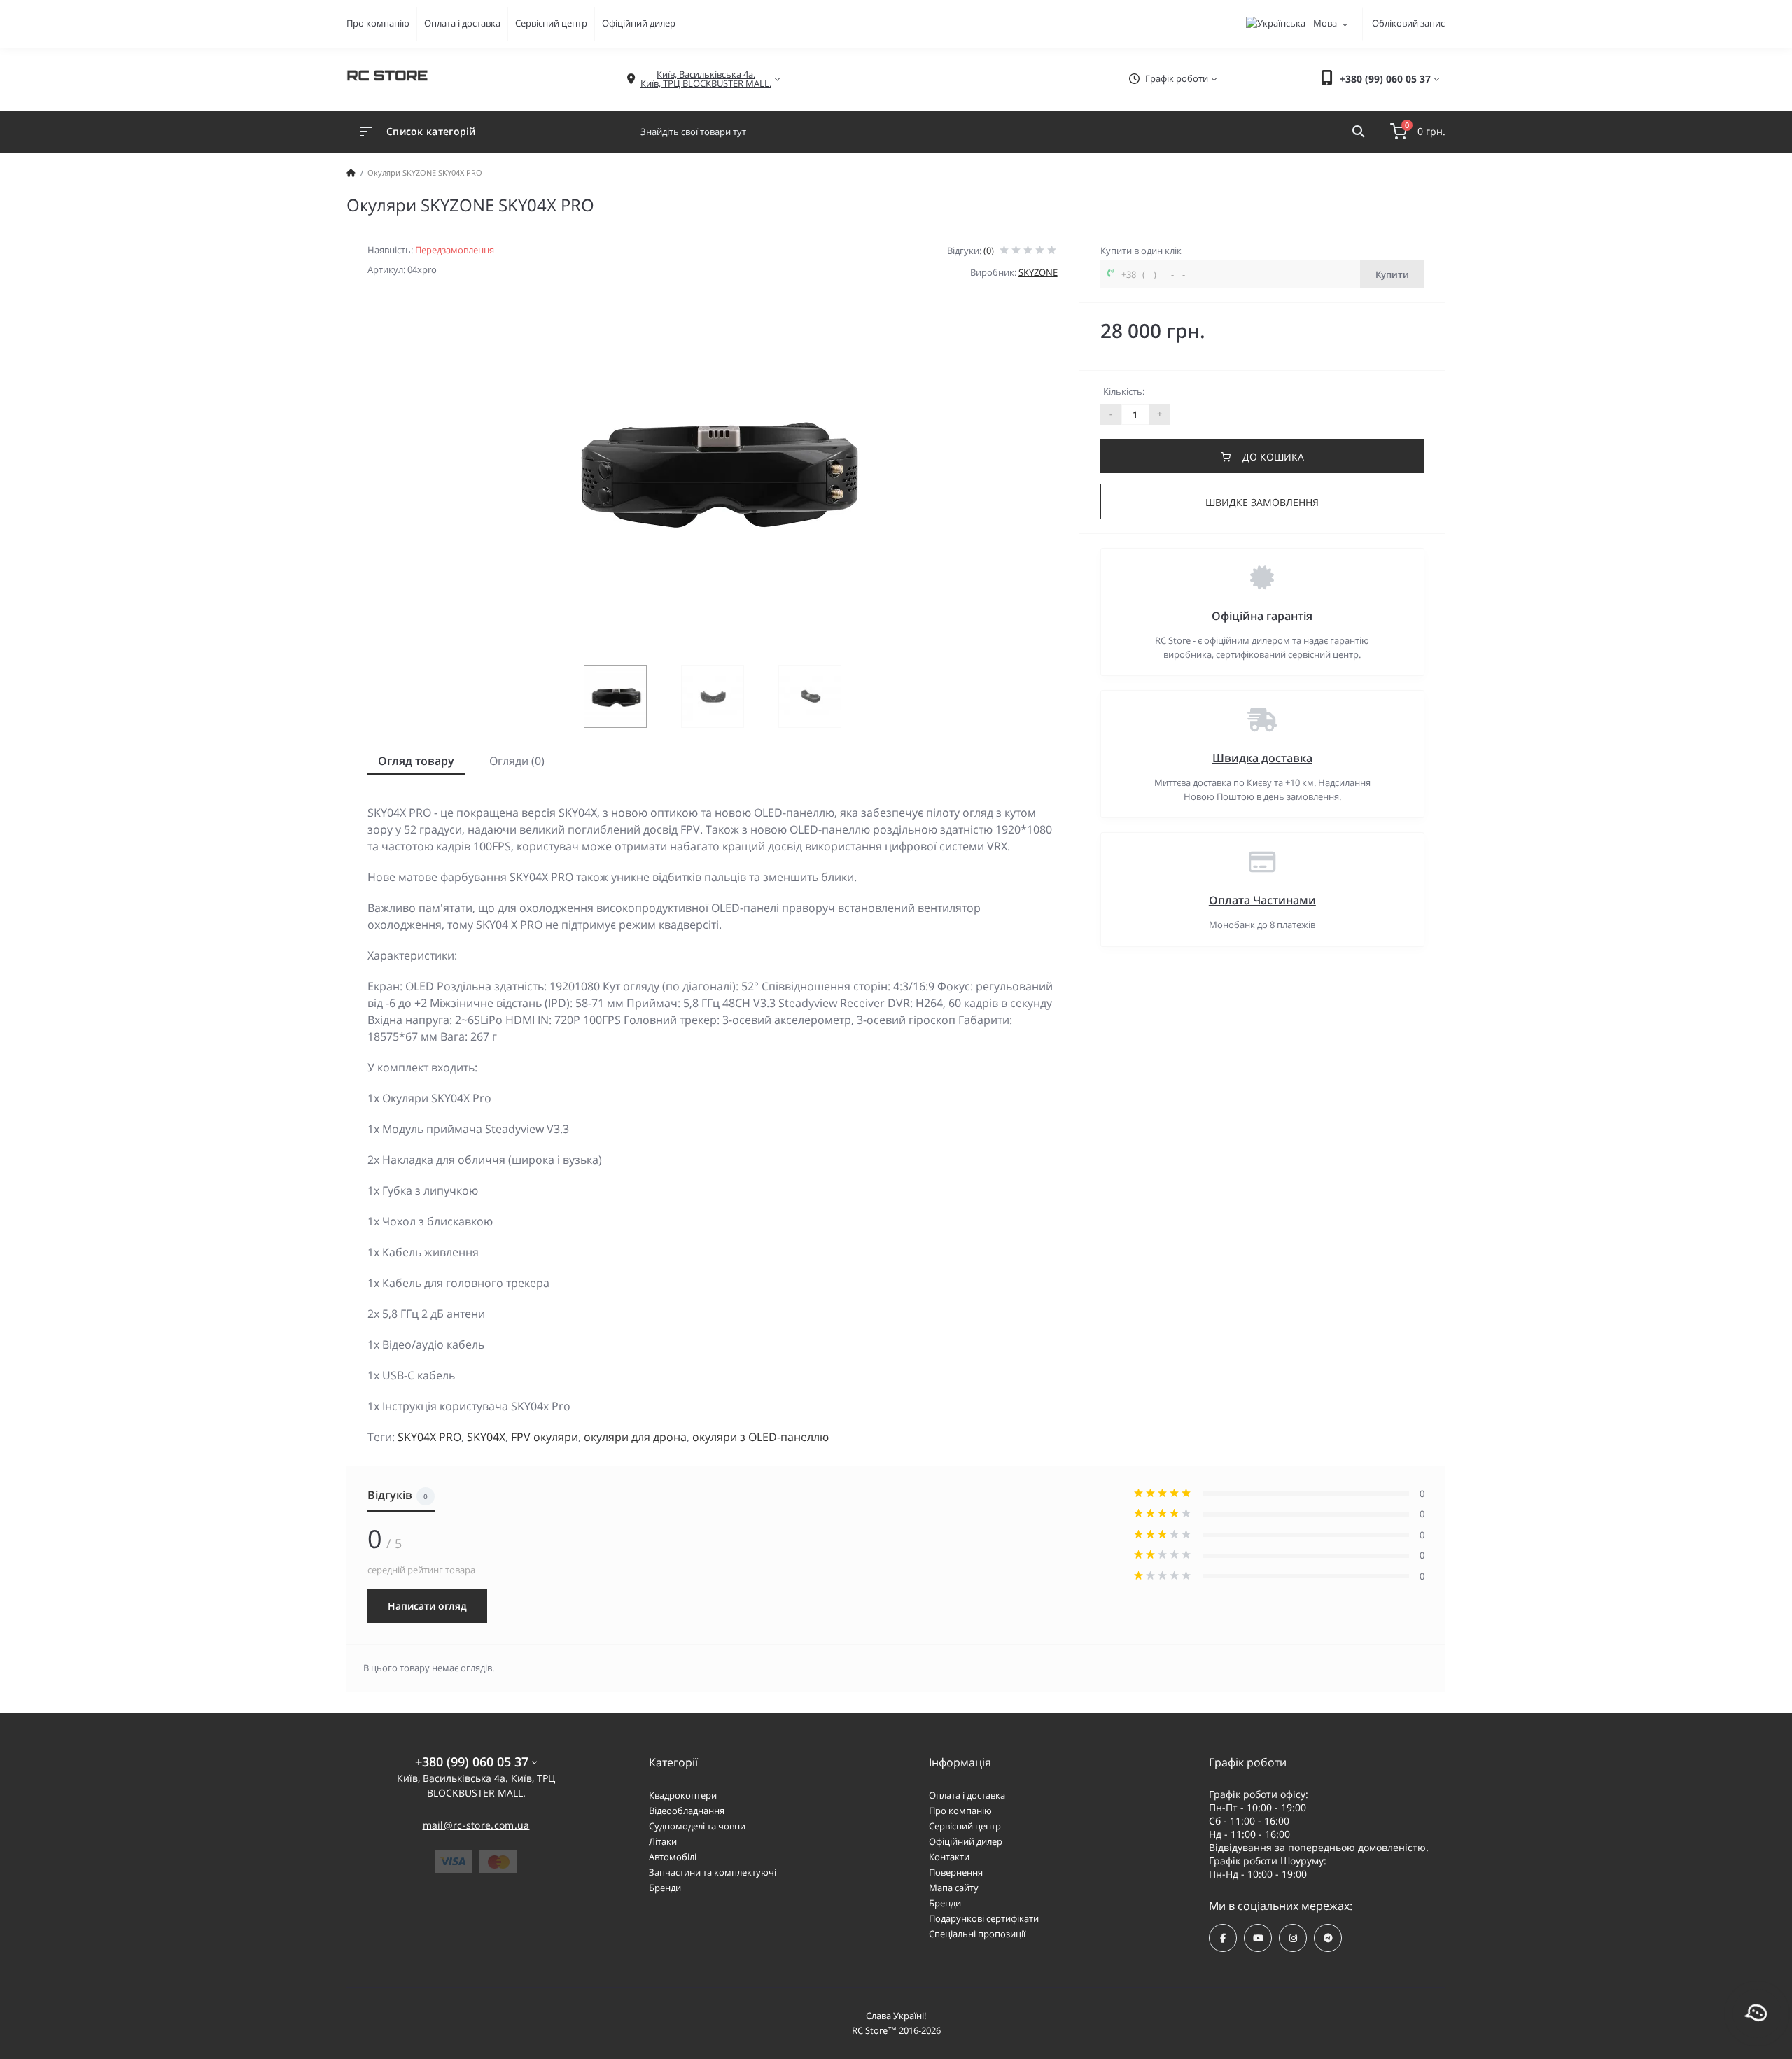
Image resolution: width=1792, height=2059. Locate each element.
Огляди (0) (517, 761)
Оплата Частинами (1262, 900)
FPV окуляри (545, 1437)
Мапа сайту (954, 1888)
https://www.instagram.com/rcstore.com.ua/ (1293, 1938)
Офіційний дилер (639, 23)
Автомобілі (673, 1857)
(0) (989, 251)
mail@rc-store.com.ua (476, 1825)
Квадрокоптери (683, 1795)
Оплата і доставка (462, 23)
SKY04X (486, 1437)
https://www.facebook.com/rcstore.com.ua (1223, 1938)
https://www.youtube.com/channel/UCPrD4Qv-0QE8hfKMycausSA (1258, 1938)
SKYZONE (1038, 272)
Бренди (665, 1888)
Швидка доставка (1262, 758)
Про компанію (378, 23)
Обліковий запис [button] (1408, 23)
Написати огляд (427, 1606)
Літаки (663, 1841)
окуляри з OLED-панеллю (761, 1437)
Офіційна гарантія (1262, 616)
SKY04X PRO (429, 1437)
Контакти (949, 1857)
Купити (1392, 274)
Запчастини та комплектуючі (713, 1872)
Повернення (956, 1872)
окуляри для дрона (635, 1437)
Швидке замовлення (1262, 502)
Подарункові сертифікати (984, 1918)
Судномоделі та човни (697, 1826)
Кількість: (1124, 391)
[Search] (1358, 132)
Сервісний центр (551, 23)
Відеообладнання (687, 1811)
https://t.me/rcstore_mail (1328, 1938)
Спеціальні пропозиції (977, 1934)
